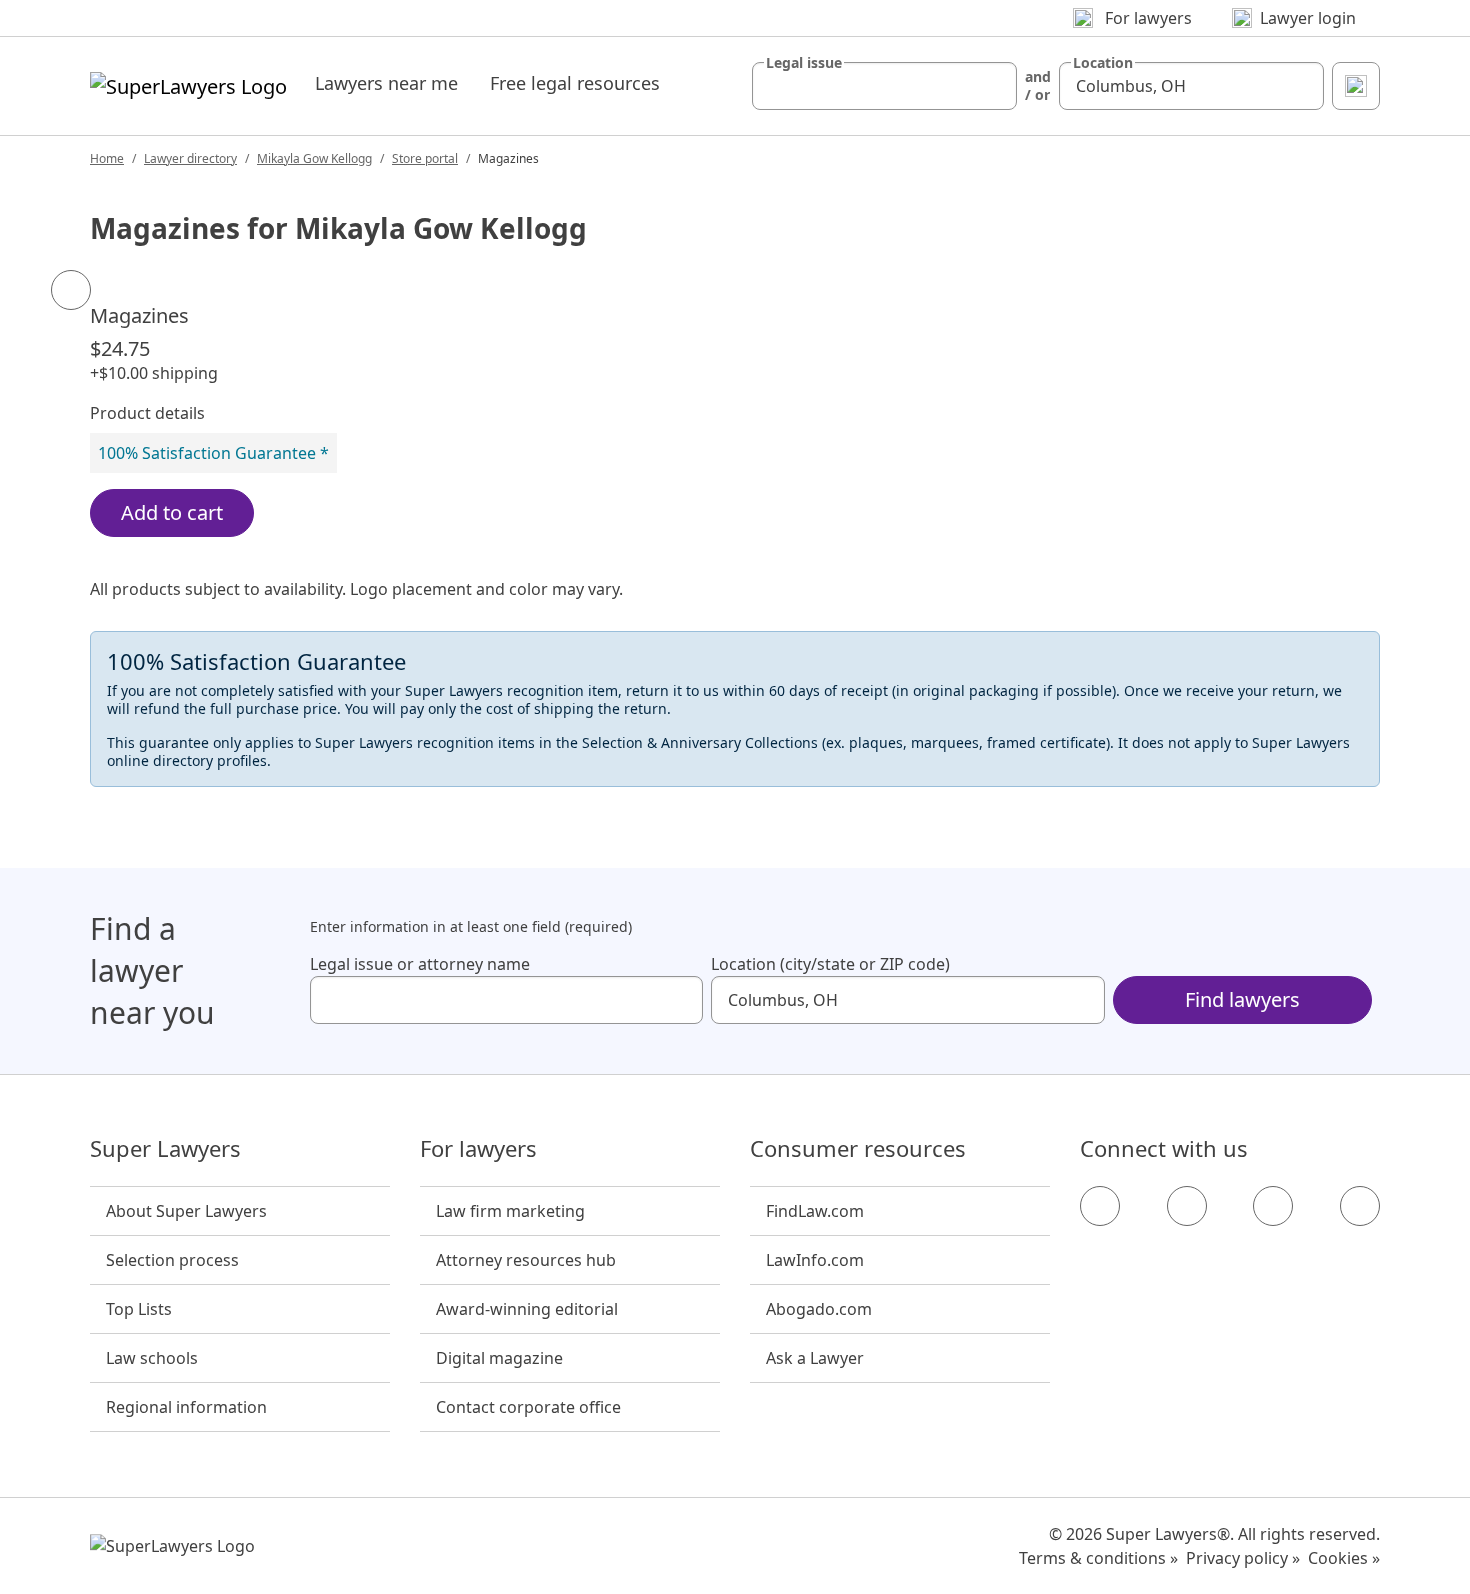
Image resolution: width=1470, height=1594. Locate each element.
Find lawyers (1242, 999)
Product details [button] (147, 413)
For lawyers (478, 1149)
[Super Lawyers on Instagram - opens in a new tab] (1187, 1206)
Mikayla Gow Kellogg (314, 158)
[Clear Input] (993, 86)
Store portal (425, 158)
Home (107, 158)
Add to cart (172, 512)
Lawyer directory (190, 158)
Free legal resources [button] (575, 83)
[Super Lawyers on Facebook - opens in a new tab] (1100, 1206)
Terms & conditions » (1098, 1558)
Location (1103, 63)
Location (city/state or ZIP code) (830, 964)
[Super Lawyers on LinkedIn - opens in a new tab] (1360, 1206)
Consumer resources (858, 1149)
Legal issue (804, 63)
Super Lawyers (165, 1149)
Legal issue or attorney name (420, 964)
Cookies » (1344, 1558)
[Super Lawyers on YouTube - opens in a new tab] (1273, 1206)
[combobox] (884, 86)
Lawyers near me (386, 83)
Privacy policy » (1243, 1558)
